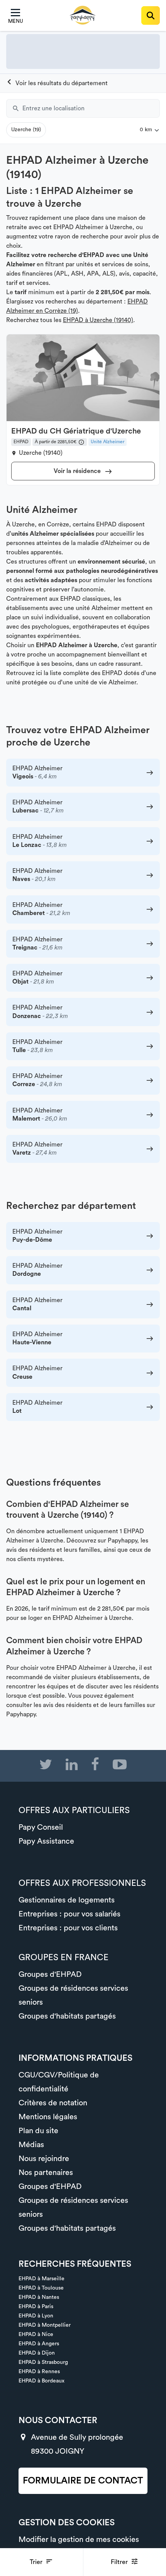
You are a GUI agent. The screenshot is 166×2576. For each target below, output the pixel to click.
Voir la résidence (78, 471)
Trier (37, 2562)
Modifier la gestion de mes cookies (79, 2540)
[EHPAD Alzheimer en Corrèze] (57, 83)
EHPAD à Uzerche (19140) (98, 320)
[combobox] (91, 108)
